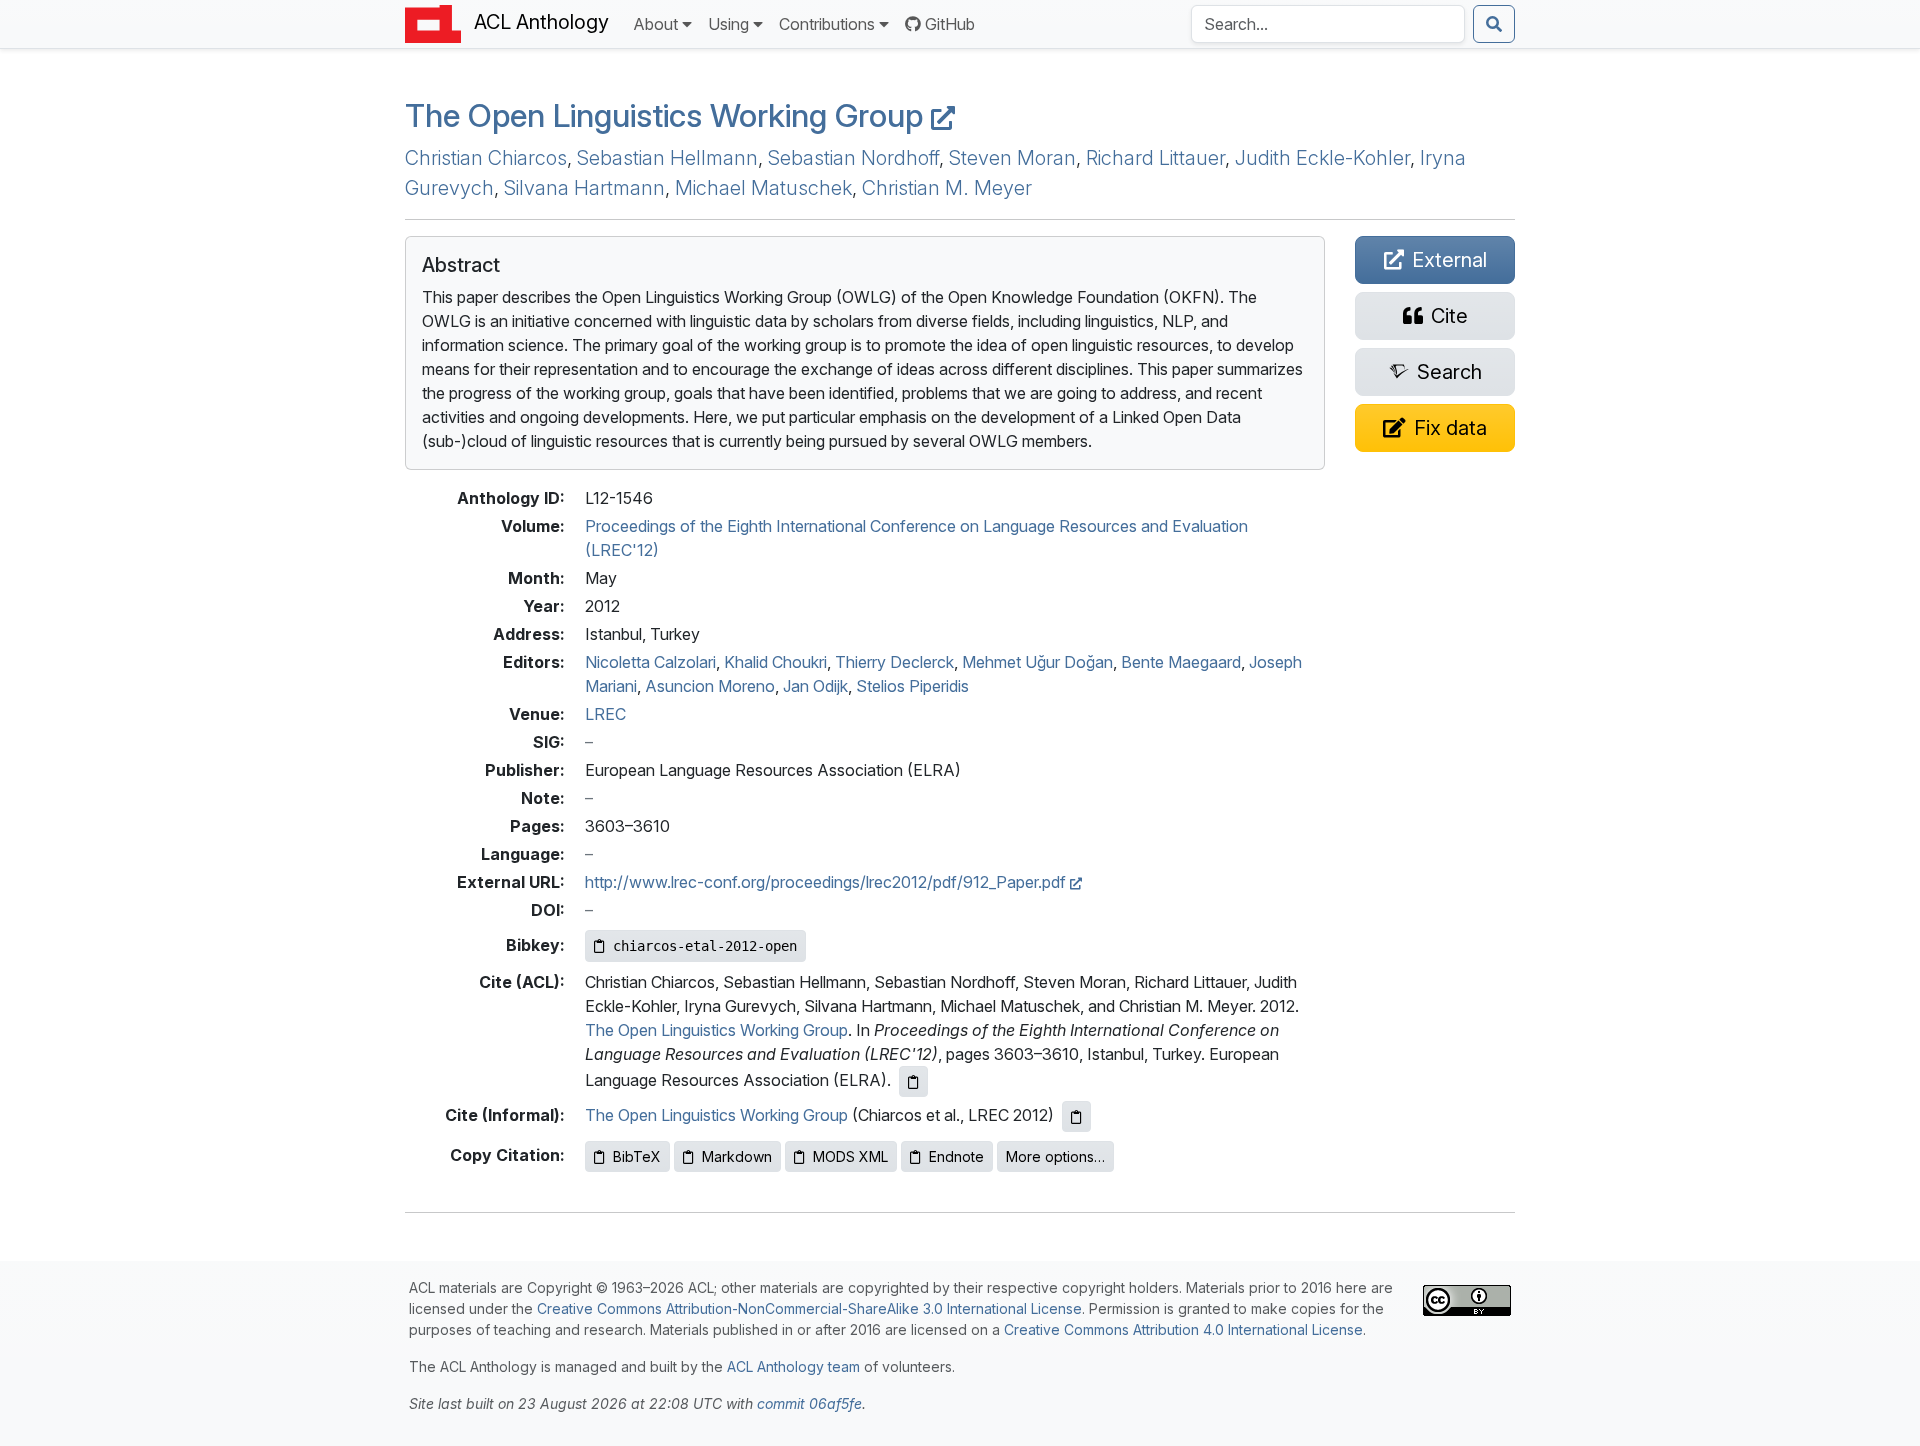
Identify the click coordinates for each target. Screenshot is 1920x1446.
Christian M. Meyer (947, 188)
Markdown (737, 1156)
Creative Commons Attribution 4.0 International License (1183, 1329)
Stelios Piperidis (912, 686)
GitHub (950, 24)
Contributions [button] (827, 24)
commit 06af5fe (809, 1403)
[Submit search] (1494, 24)
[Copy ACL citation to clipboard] (913, 1081)
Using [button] (728, 24)
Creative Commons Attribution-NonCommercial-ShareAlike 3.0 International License (809, 1308)
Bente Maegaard (1181, 662)
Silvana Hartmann (584, 188)
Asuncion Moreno (710, 686)
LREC (605, 714)
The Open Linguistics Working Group (668, 115)
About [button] (655, 24)
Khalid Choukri (775, 662)
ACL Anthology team (793, 1366)
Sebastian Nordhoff (853, 158)
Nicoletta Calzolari (650, 662)
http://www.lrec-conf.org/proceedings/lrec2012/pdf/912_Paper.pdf (827, 882)
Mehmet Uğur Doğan (1037, 662)
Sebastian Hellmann (667, 158)
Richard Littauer (1155, 158)
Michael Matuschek (763, 188)
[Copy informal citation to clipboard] (1076, 1116)
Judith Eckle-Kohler (1322, 158)
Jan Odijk (815, 686)
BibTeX (637, 1156)
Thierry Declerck (894, 662)
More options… (1055, 1156)
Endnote (956, 1156)
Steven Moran (1012, 158)
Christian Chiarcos (486, 158)
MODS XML (850, 1156)
